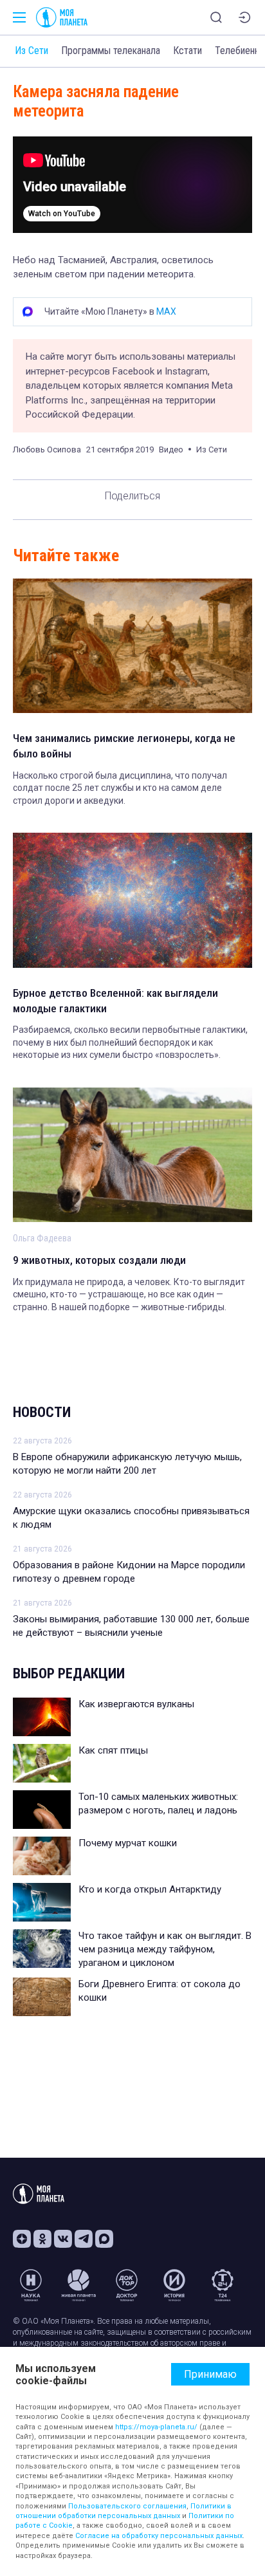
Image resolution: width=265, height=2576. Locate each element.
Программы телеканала (111, 51)
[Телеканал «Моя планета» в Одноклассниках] (42, 2239)
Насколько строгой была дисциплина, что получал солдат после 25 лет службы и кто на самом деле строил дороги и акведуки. (120, 788)
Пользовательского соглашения (127, 2506)
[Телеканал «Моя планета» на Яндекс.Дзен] (22, 2239)
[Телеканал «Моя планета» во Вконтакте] (63, 2239)
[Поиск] (216, 17)
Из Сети (32, 51)
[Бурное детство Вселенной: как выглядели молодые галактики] (132, 900)
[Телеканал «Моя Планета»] (62, 17)
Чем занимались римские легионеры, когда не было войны (124, 746)
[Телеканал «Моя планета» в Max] (104, 2239)
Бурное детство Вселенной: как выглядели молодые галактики (115, 1001)
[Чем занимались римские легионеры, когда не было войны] (132, 646)
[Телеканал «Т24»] (223, 2285)
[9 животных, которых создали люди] (132, 1155)
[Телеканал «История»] (174, 2285)
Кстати (187, 51)
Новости (42, 1412)
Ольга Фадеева (42, 1238)
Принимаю (210, 2374)
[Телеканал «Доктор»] (127, 2285)
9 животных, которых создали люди (99, 1260)
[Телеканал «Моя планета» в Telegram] (84, 2239)
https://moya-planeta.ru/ (156, 2427)
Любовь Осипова (47, 449)
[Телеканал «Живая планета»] (78, 2285)
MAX (166, 311)
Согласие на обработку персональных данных (159, 2536)
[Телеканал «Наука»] (31, 2285)
